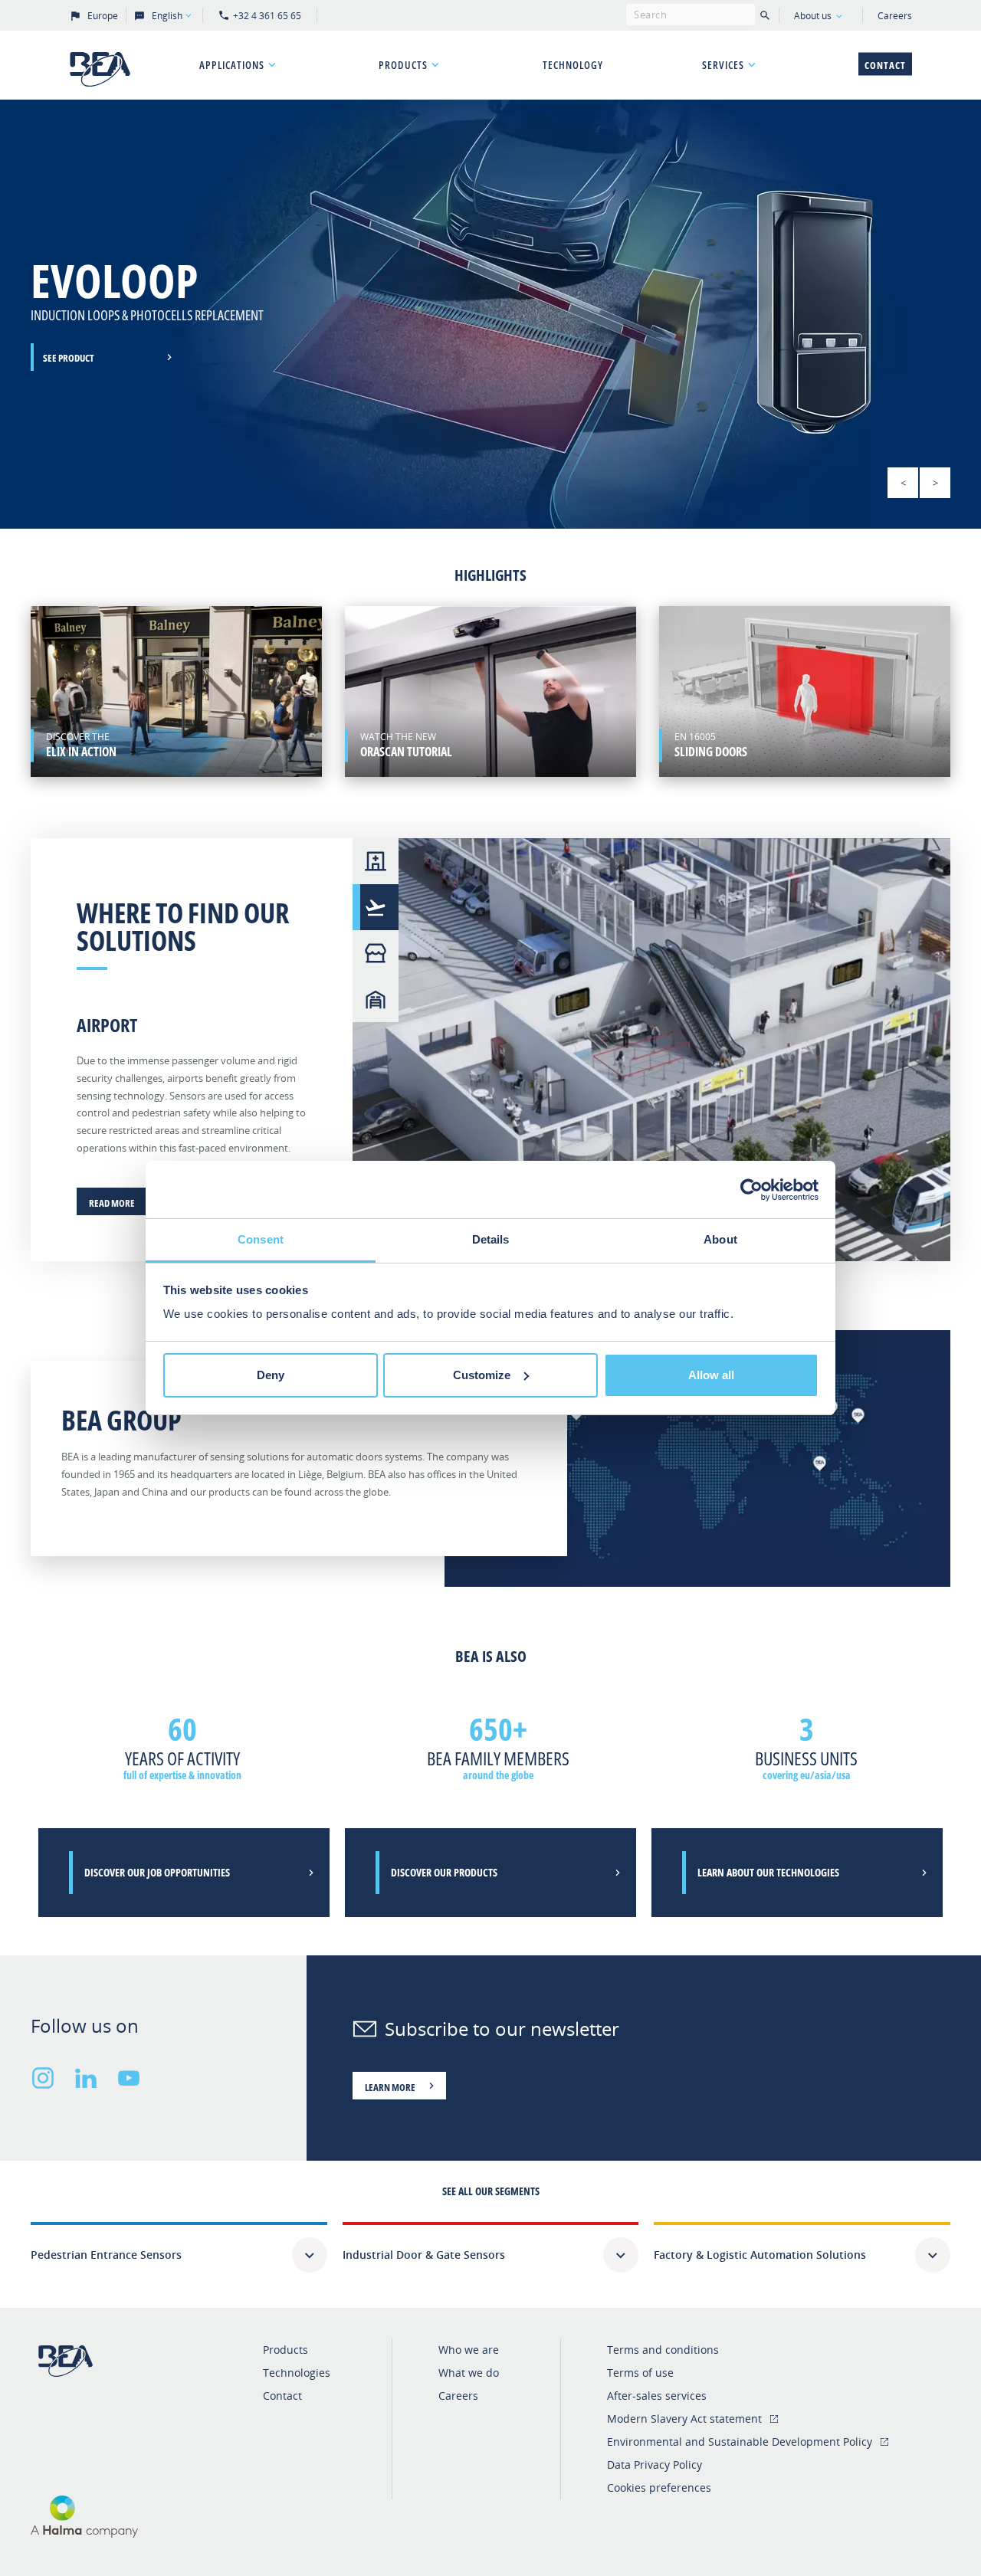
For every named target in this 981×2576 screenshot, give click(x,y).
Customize (482, 1375)
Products (403, 65)
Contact (885, 65)
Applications (232, 65)
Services (723, 65)
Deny (271, 1375)
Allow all (711, 1375)
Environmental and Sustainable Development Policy (740, 2442)
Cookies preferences (659, 2488)
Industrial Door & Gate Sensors (424, 2255)
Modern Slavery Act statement (684, 2419)
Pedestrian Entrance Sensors (106, 2255)
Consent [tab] (261, 1239)
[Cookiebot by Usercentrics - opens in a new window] (751, 1190)
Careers (895, 16)
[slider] (490, 314)
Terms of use (640, 2373)
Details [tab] (491, 1239)
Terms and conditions (663, 2350)
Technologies (297, 2373)
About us (813, 16)
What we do (469, 2373)
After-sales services (657, 2396)
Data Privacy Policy (655, 2465)
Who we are (469, 2350)
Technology (573, 65)
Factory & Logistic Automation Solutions (760, 2255)
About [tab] (720, 1239)
